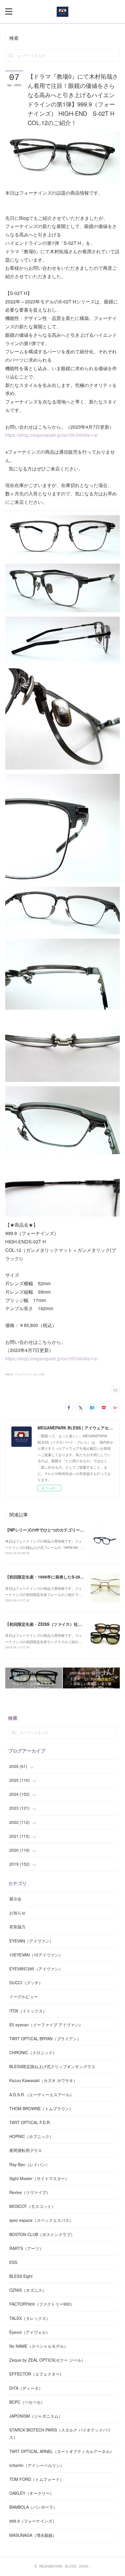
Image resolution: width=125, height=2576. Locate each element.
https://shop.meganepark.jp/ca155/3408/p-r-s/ (51, 435)
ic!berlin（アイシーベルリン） (37, 2465)
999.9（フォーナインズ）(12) (25, 1374)
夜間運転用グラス (26, 2150)
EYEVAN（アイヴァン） (31, 1941)
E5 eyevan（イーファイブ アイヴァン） (46, 2025)
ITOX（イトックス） (28, 2011)
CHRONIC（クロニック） (33, 2052)
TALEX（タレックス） (30, 2318)
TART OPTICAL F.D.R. (30, 2122)
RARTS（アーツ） (26, 2248)
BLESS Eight (21, 2276)
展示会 (15, 1899)
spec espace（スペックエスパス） (41, 2220)
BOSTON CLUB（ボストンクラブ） (42, 2234)
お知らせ (17, 1913)
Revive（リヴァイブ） (30, 2192)
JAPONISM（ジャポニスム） (36, 2416)
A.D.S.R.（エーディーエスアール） (42, 2095)
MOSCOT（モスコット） (32, 2206)
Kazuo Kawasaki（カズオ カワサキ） (43, 2080)
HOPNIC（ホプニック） (31, 2136)
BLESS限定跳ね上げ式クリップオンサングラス (52, 2066)
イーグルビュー (24, 1996)
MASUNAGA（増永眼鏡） (33, 2535)
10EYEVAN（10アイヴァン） (36, 1955)
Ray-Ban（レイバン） (30, 2164)
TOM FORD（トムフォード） (36, 2479)
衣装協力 (17, 1927)
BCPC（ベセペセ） (27, 2402)
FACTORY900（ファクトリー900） (42, 2304)
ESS (13, 2262)
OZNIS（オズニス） (28, 2290)
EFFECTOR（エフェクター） (36, 2374)
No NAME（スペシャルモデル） (39, 2346)
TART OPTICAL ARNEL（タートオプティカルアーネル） (62, 2451)
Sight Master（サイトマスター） (39, 2178)
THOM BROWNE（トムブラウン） (41, 2108)
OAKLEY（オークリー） (32, 2493)
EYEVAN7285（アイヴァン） (36, 1969)
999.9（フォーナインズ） (33, 2521)
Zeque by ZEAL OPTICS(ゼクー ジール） (47, 2360)
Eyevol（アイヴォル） (30, 2332)
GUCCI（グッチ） (26, 1983)
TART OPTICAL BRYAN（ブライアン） (45, 2039)
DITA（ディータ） (26, 2388)
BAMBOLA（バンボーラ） (33, 2507)
